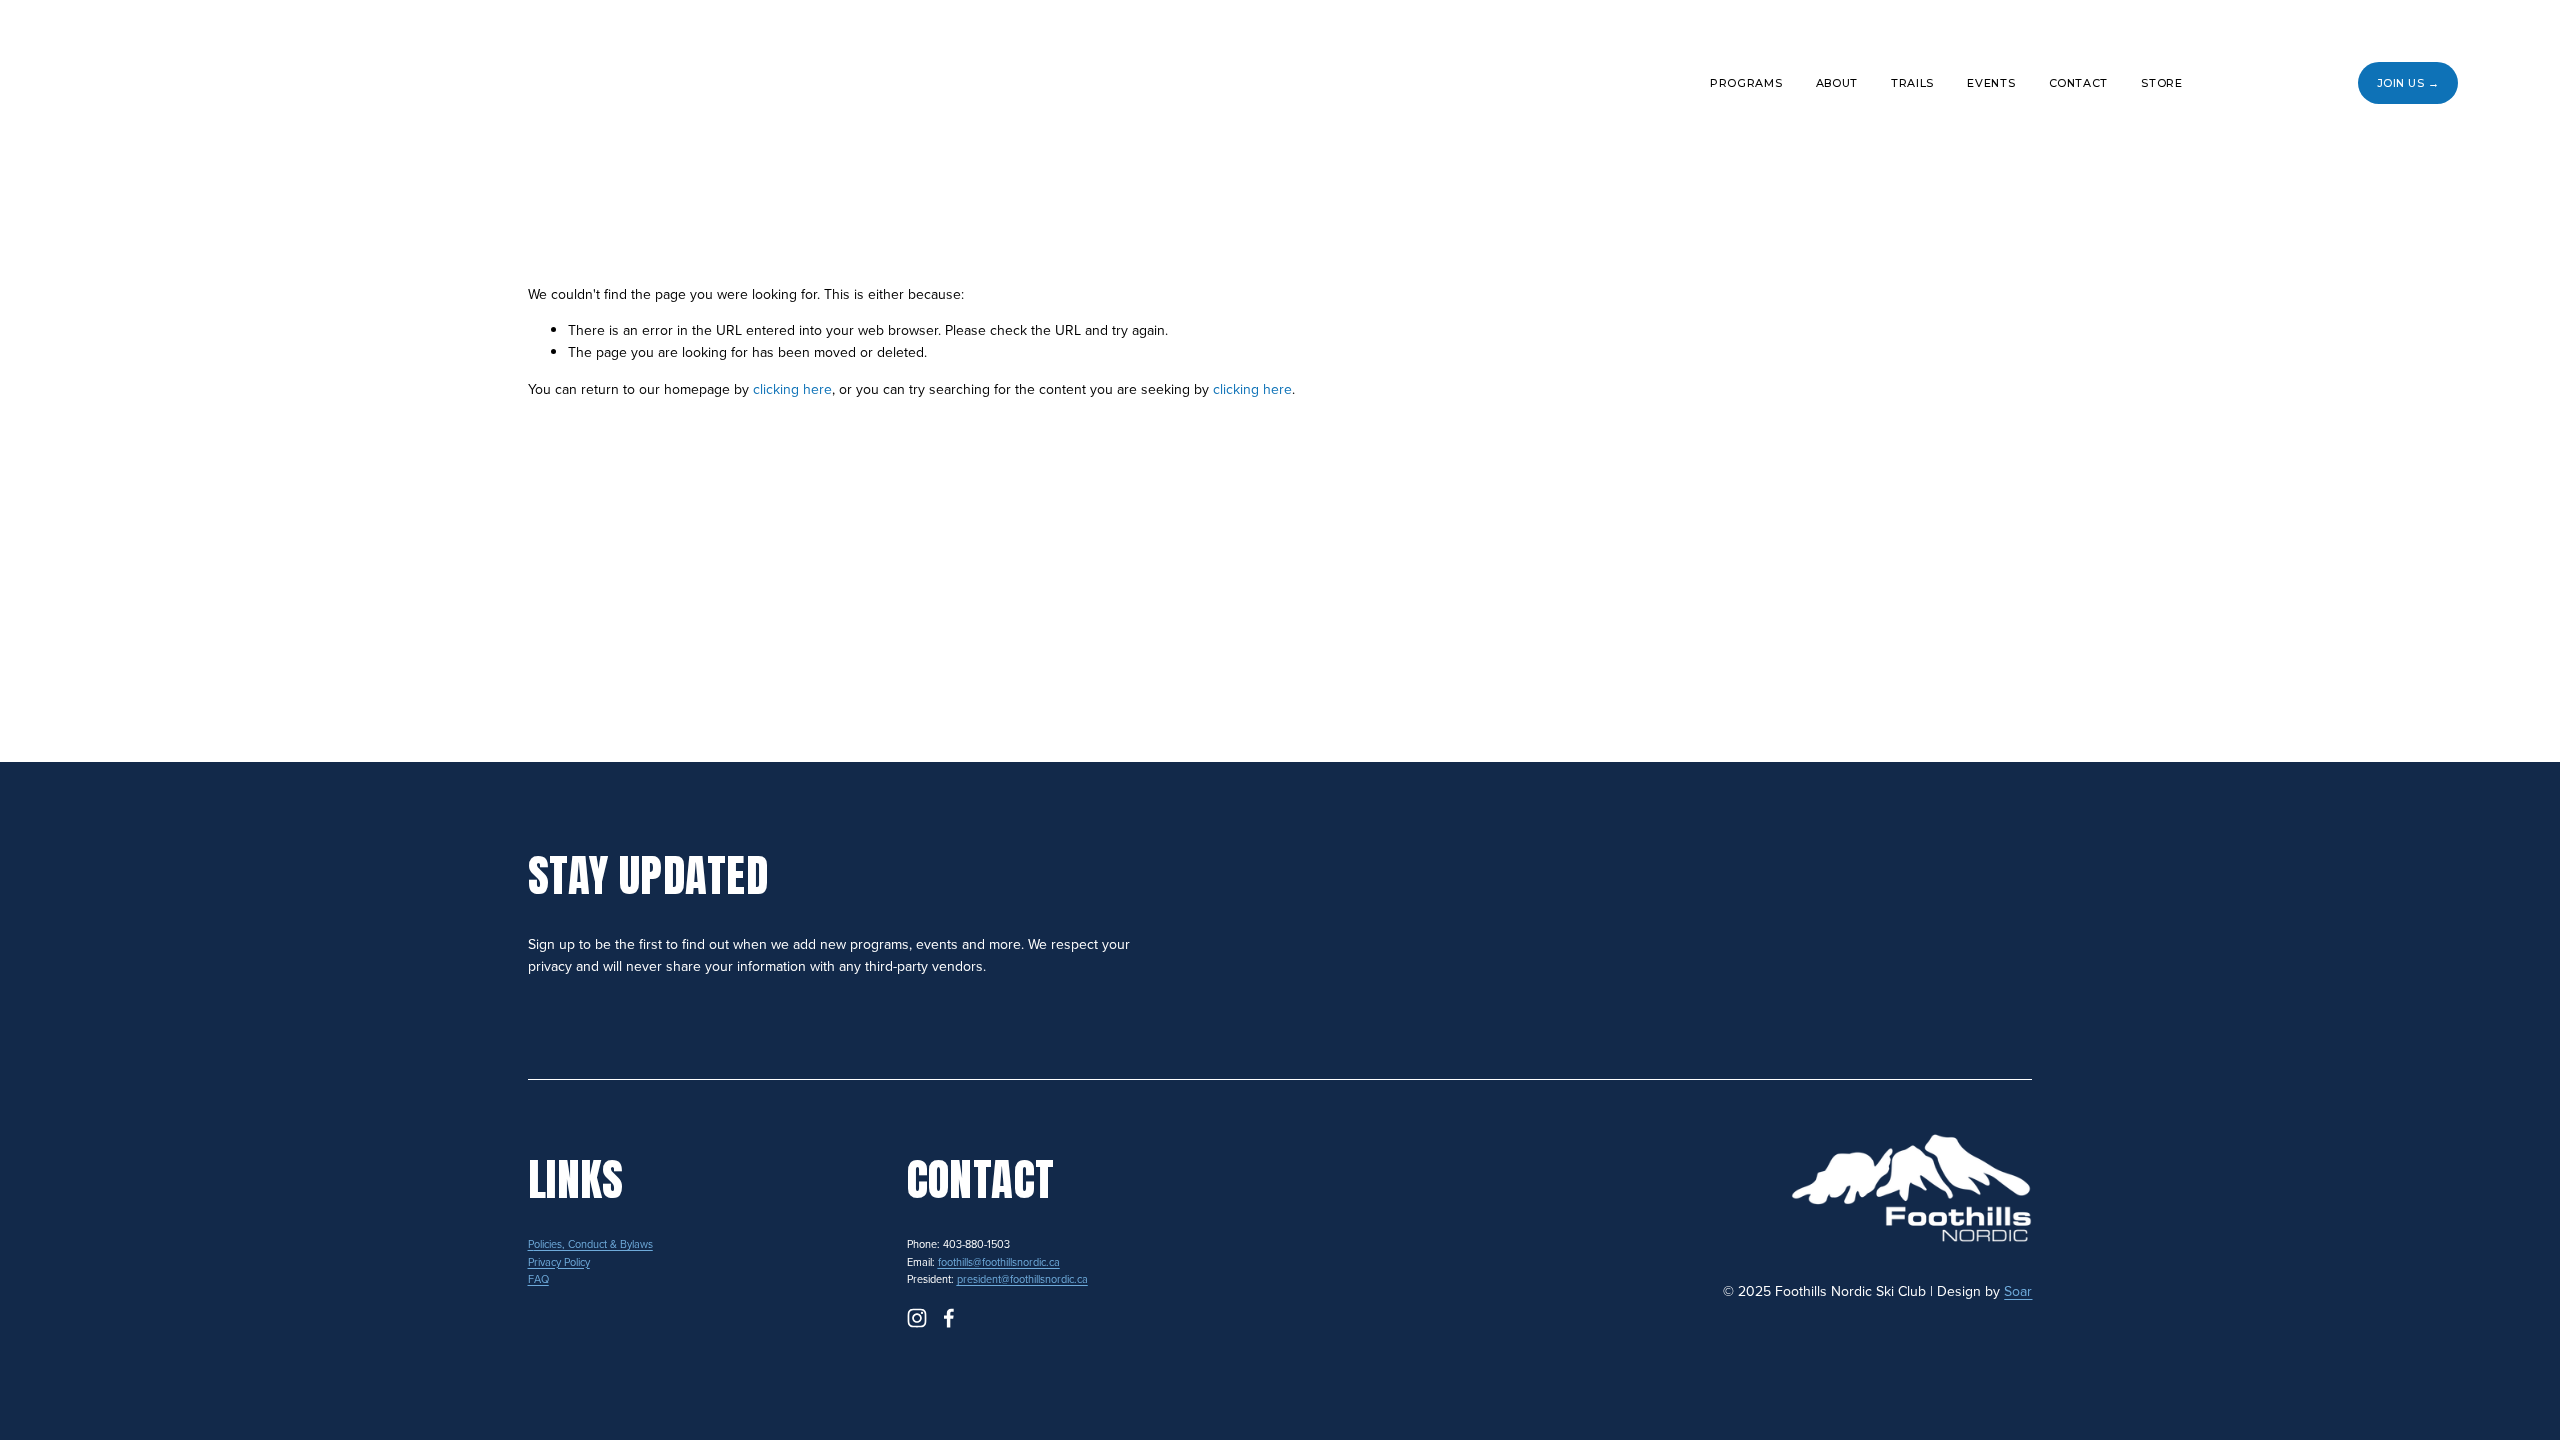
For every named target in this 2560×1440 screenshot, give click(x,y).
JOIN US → (2408, 83)
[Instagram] (2244, 83)
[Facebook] (2297, 83)
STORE (2161, 83)
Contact (2079, 83)
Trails (1912, 83)
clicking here (792, 389)
